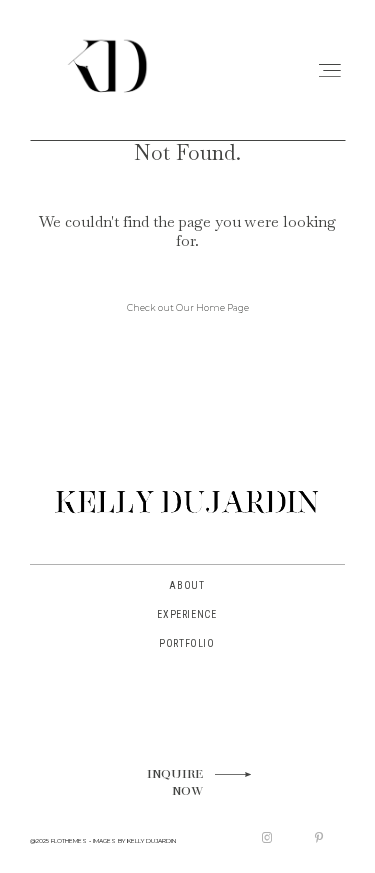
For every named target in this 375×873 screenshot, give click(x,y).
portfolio (186, 643)
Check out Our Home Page (188, 307)
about (186, 585)
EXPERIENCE (186, 614)
